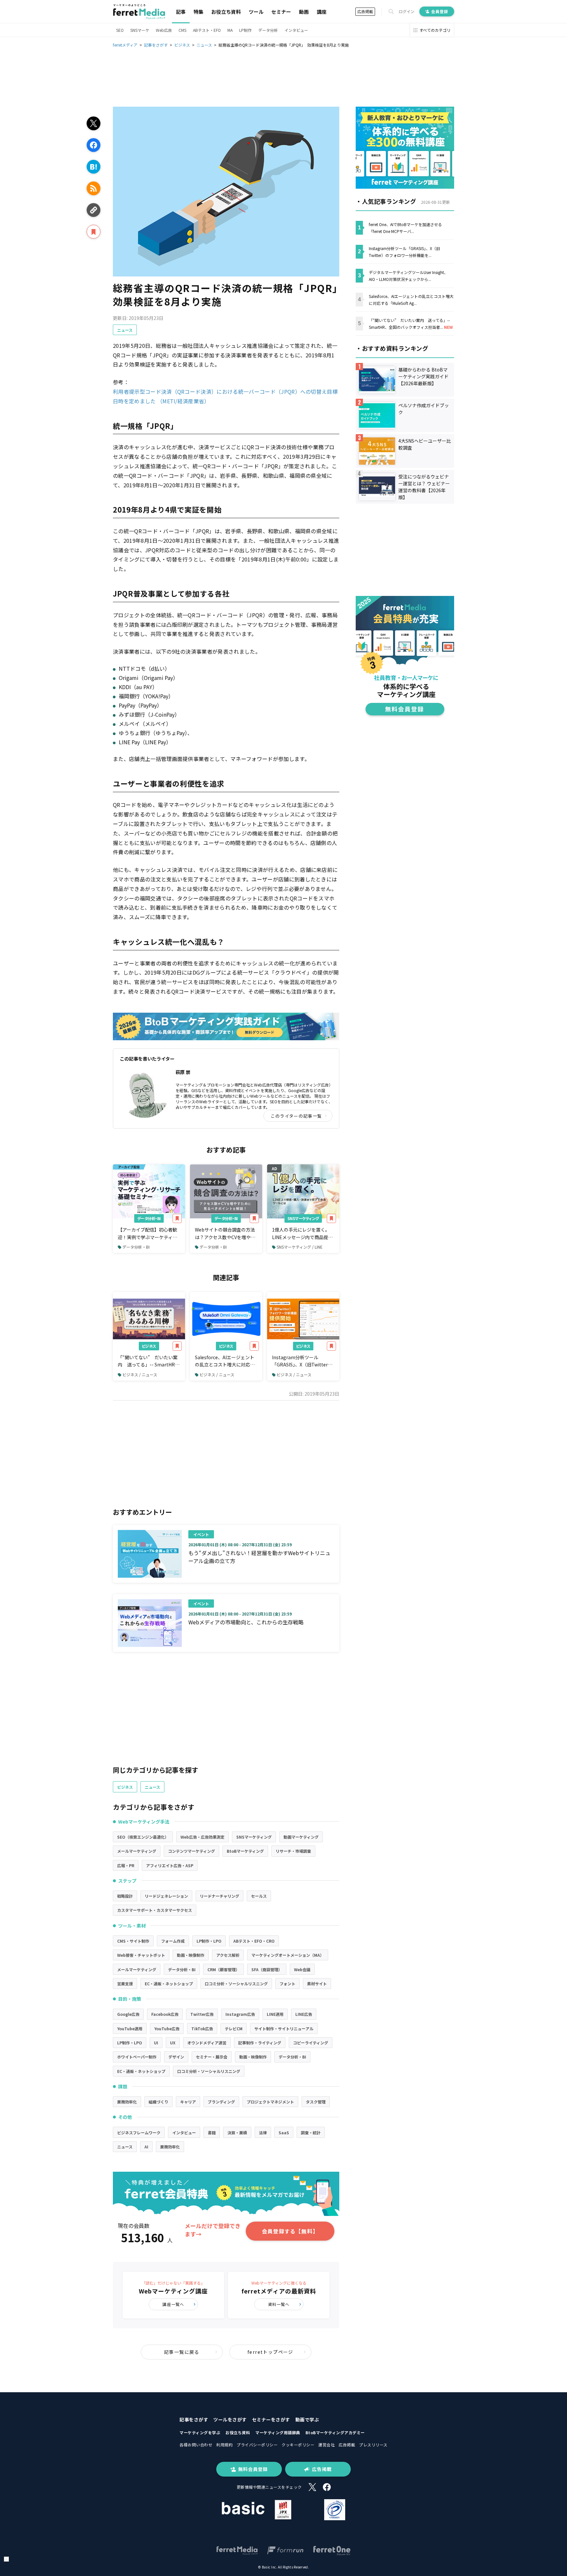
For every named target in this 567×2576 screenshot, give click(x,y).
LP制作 (245, 30)
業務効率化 (127, 2102)
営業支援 (125, 1984)
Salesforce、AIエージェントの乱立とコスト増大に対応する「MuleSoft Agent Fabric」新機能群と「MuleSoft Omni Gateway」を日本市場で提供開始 (226, 1361)
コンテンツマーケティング (191, 1851)
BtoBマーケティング (245, 1851)
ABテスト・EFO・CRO (254, 1941)
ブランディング (221, 2102)
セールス (259, 1896)
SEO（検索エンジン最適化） (143, 1837)
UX (173, 2043)
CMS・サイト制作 (133, 1941)
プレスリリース (373, 2445)
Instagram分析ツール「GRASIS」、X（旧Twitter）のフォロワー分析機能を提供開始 (302, 1361)
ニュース (125, 330)
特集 (199, 12)
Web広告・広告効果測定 (202, 1837)
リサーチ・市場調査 (293, 1851)
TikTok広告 (202, 2028)
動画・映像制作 (191, 1955)
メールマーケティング (137, 1851)
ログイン (407, 11)
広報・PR (126, 1865)
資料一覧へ (279, 2304)
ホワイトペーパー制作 (137, 2057)
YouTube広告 (167, 2028)
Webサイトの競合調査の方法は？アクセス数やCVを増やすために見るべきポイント (225, 1234)
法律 (263, 2133)
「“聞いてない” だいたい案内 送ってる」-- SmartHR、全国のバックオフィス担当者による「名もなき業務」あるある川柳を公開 (149, 1361)
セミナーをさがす (271, 2419)
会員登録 (440, 11)
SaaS (284, 2133)
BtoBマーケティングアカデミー (335, 2432)
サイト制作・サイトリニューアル (284, 2028)
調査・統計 (311, 2133)
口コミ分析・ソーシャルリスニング (236, 1984)
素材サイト (317, 1984)
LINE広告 (304, 2014)
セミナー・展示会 (212, 2057)
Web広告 (164, 30)
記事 (181, 12)
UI (156, 2043)
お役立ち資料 (226, 12)
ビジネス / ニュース (140, 1374)
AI (146, 2147)
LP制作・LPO (209, 1941)
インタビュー (296, 30)
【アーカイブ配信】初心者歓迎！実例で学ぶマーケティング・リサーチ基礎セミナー (147, 1234)
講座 (322, 12)
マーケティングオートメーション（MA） (288, 1955)
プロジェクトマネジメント (270, 2102)
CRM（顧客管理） (223, 1969)
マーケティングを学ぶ (200, 2432)
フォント (287, 1984)
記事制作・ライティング (260, 2043)
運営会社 (326, 2445)
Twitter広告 (202, 2014)
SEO (120, 30)
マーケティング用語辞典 (278, 2432)
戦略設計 (125, 1896)
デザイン (176, 2057)
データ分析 (268, 30)
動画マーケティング (301, 1837)
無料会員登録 (253, 2469)
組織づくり (158, 2102)
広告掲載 (365, 11)
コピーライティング (311, 2043)
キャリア (188, 2102)
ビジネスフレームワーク (139, 2133)
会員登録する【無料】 (290, 2231)
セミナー (281, 12)
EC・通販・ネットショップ (169, 1984)
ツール (256, 12)
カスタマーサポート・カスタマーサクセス (155, 1910)
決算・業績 (237, 2133)
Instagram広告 (240, 2014)
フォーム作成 (173, 1941)
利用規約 (224, 2445)
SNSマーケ (140, 30)
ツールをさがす (230, 2419)
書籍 (212, 2133)
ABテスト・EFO (207, 30)
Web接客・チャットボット (141, 1955)
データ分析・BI (149, 1218)
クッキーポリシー (298, 2445)
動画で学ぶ (307, 2419)
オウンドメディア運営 (207, 2043)
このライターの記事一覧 (296, 1116)
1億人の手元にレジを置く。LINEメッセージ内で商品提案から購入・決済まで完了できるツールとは (302, 1234)
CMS (182, 30)
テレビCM (234, 2028)
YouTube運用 (130, 2028)
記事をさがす (194, 2419)
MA (230, 30)
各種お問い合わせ (196, 2445)
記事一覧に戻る (182, 2352)
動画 (304, 12)
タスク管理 (316, 2102)
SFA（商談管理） (267, 1969)
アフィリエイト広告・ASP (170, 1865)
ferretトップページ (270, 2352)
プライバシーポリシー (257, 2445)
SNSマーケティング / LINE (300, 1247)
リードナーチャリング (220, 1896)
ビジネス (149, 1346)
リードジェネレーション (166, 1896)
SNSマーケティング (303, 1218)
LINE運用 (275, 2014)
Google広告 (128, 2014)
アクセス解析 (228, 1955)
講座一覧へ (173, 2304)
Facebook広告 (165, 2014)
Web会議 (302, 1969)
